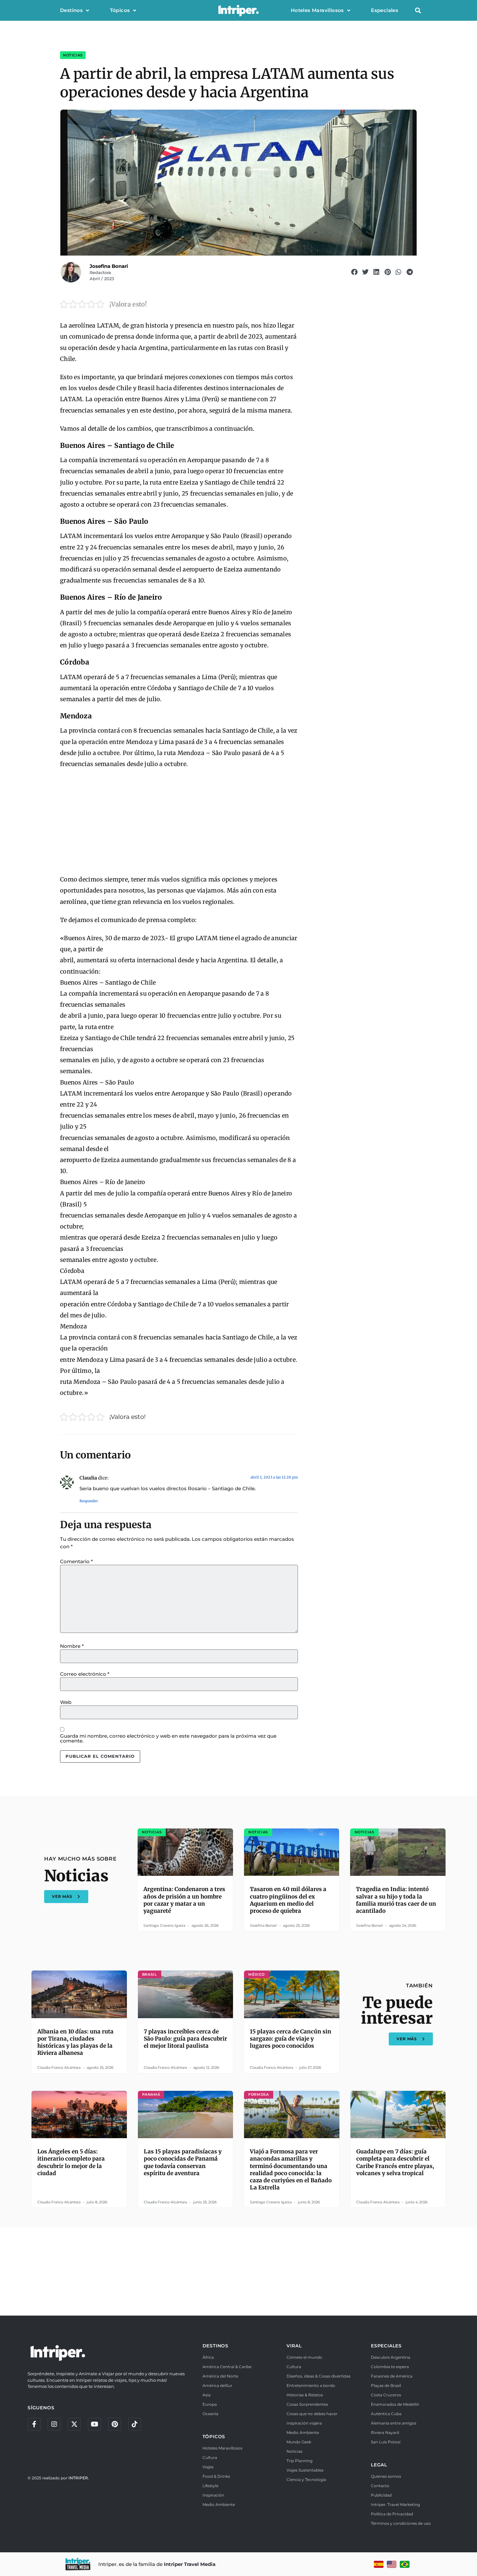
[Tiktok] (135, 2424)
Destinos (71, 10)
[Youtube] (94, 2424)
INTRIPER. (79, 2478)
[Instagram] (54, 2424)
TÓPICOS (214, 2437)
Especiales (385, 10)
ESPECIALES (386, 2346)
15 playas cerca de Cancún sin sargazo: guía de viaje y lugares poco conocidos (291, 2039)
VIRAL (294, 2346)
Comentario (76, 1561)
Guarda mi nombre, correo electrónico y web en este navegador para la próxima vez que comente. (168, 1738)
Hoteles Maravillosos (317, 10)
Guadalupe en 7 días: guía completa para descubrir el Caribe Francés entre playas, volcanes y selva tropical (395, 2162)
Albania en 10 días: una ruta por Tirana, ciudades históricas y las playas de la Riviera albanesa (75, 2042)
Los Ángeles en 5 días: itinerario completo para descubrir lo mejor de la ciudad (71, 2162)
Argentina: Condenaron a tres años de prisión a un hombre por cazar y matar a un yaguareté (184, 1900)
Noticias (73, 55)
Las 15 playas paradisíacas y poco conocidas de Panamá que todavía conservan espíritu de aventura (183, 2162)
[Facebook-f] (34, 2424)
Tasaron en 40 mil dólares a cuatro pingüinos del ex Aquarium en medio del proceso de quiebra (288, 1900)
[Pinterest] (115, 2424)
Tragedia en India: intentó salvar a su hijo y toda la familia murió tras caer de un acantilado (396, 1900)
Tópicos (120, 10)
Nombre (72, 1646)
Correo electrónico (85, 1674)
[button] (418, 11)
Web (66, 1702)
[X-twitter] (74, 2424)
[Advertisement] (179, 822)
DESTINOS (215, 2346)
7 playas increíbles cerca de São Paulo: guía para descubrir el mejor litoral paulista (185, 2039)
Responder (89, 1501)
